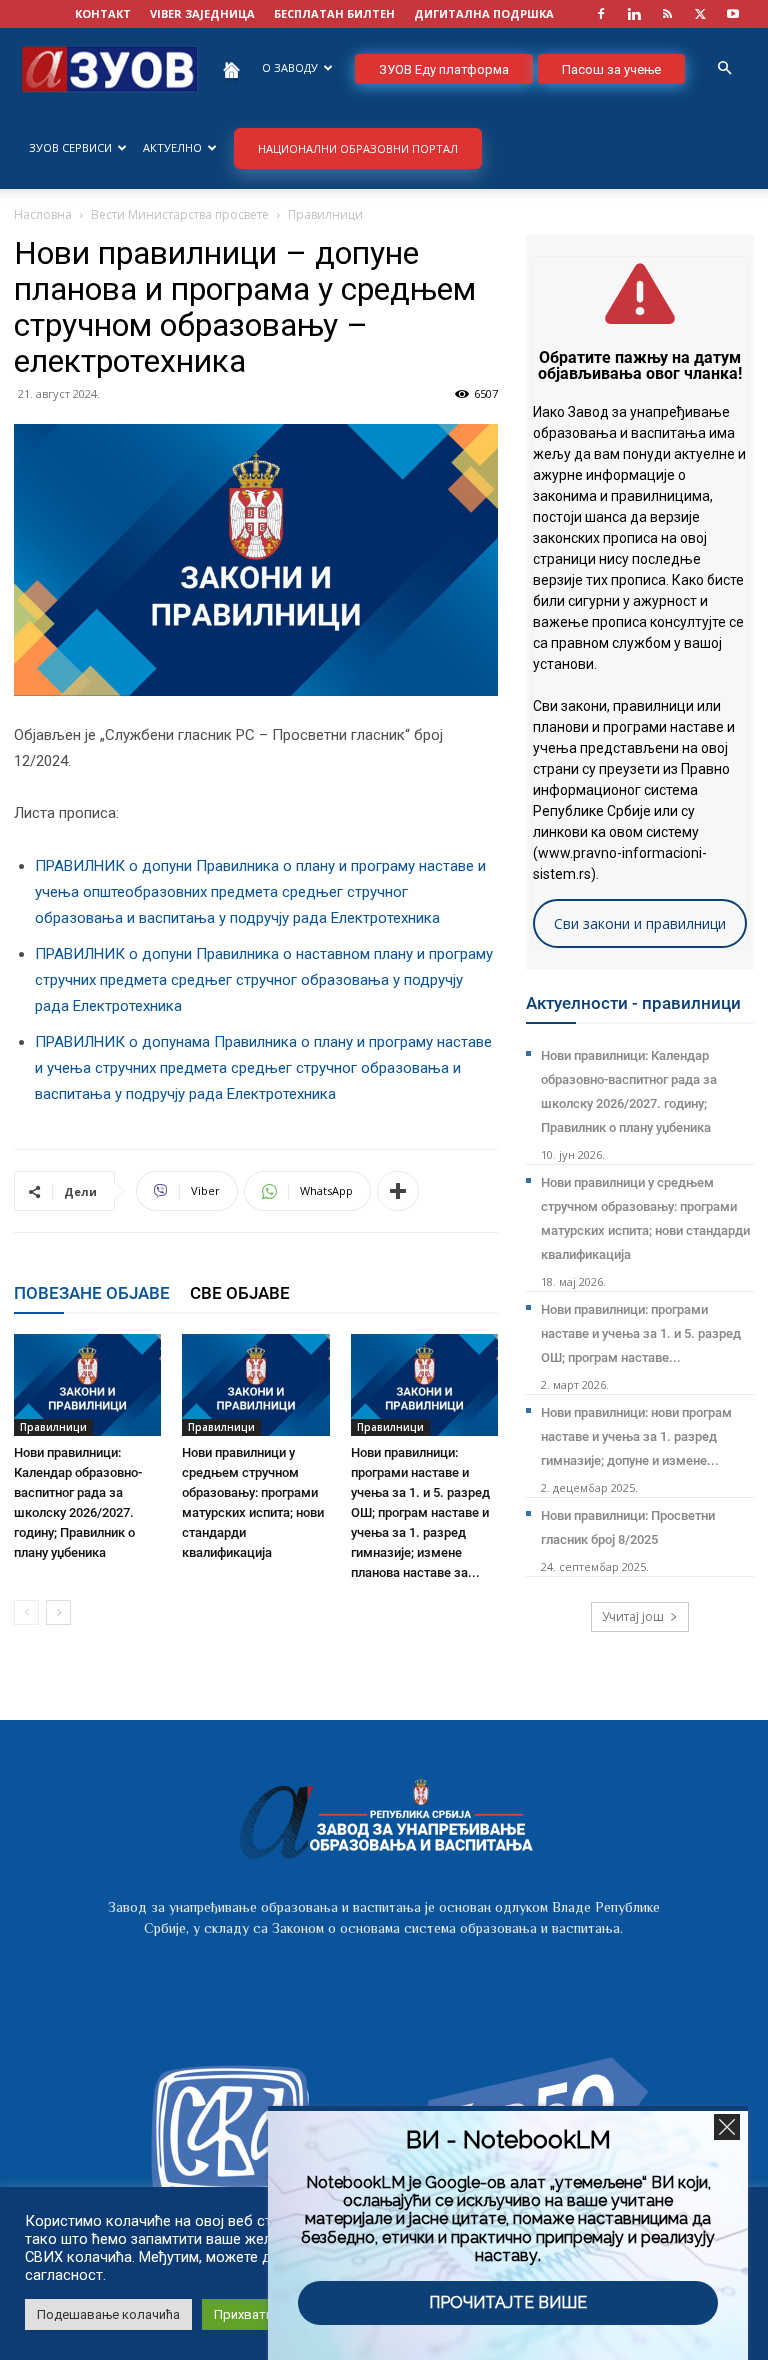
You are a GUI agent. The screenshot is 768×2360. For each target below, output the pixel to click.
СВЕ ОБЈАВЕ (240, 1293)
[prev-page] (26, 1612)
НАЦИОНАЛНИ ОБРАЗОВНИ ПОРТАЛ (358, 148)
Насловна (43, 214)
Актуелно (172, 147)
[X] (700, 14)
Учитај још (633, 1616)
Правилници (53, 1427)
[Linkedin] (634, 14)
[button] (724, 68)
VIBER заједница (202, 13)
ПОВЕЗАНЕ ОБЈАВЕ (92, 1293)
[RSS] (667, 14)
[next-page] (58, 1612)
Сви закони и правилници (640, 923)
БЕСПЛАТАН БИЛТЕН (334, 13)
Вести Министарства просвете (180, 214)
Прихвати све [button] (256, 2314)
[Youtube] (733, 14)
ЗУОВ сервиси (70, 147)
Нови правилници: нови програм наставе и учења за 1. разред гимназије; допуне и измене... (636, 1436)
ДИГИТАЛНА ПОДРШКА (484, 13)
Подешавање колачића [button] (108, 2314)
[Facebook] (601, 14)
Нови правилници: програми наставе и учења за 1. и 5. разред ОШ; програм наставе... (641, 1333)
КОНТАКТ (103, 13)
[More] (398, 1191)
